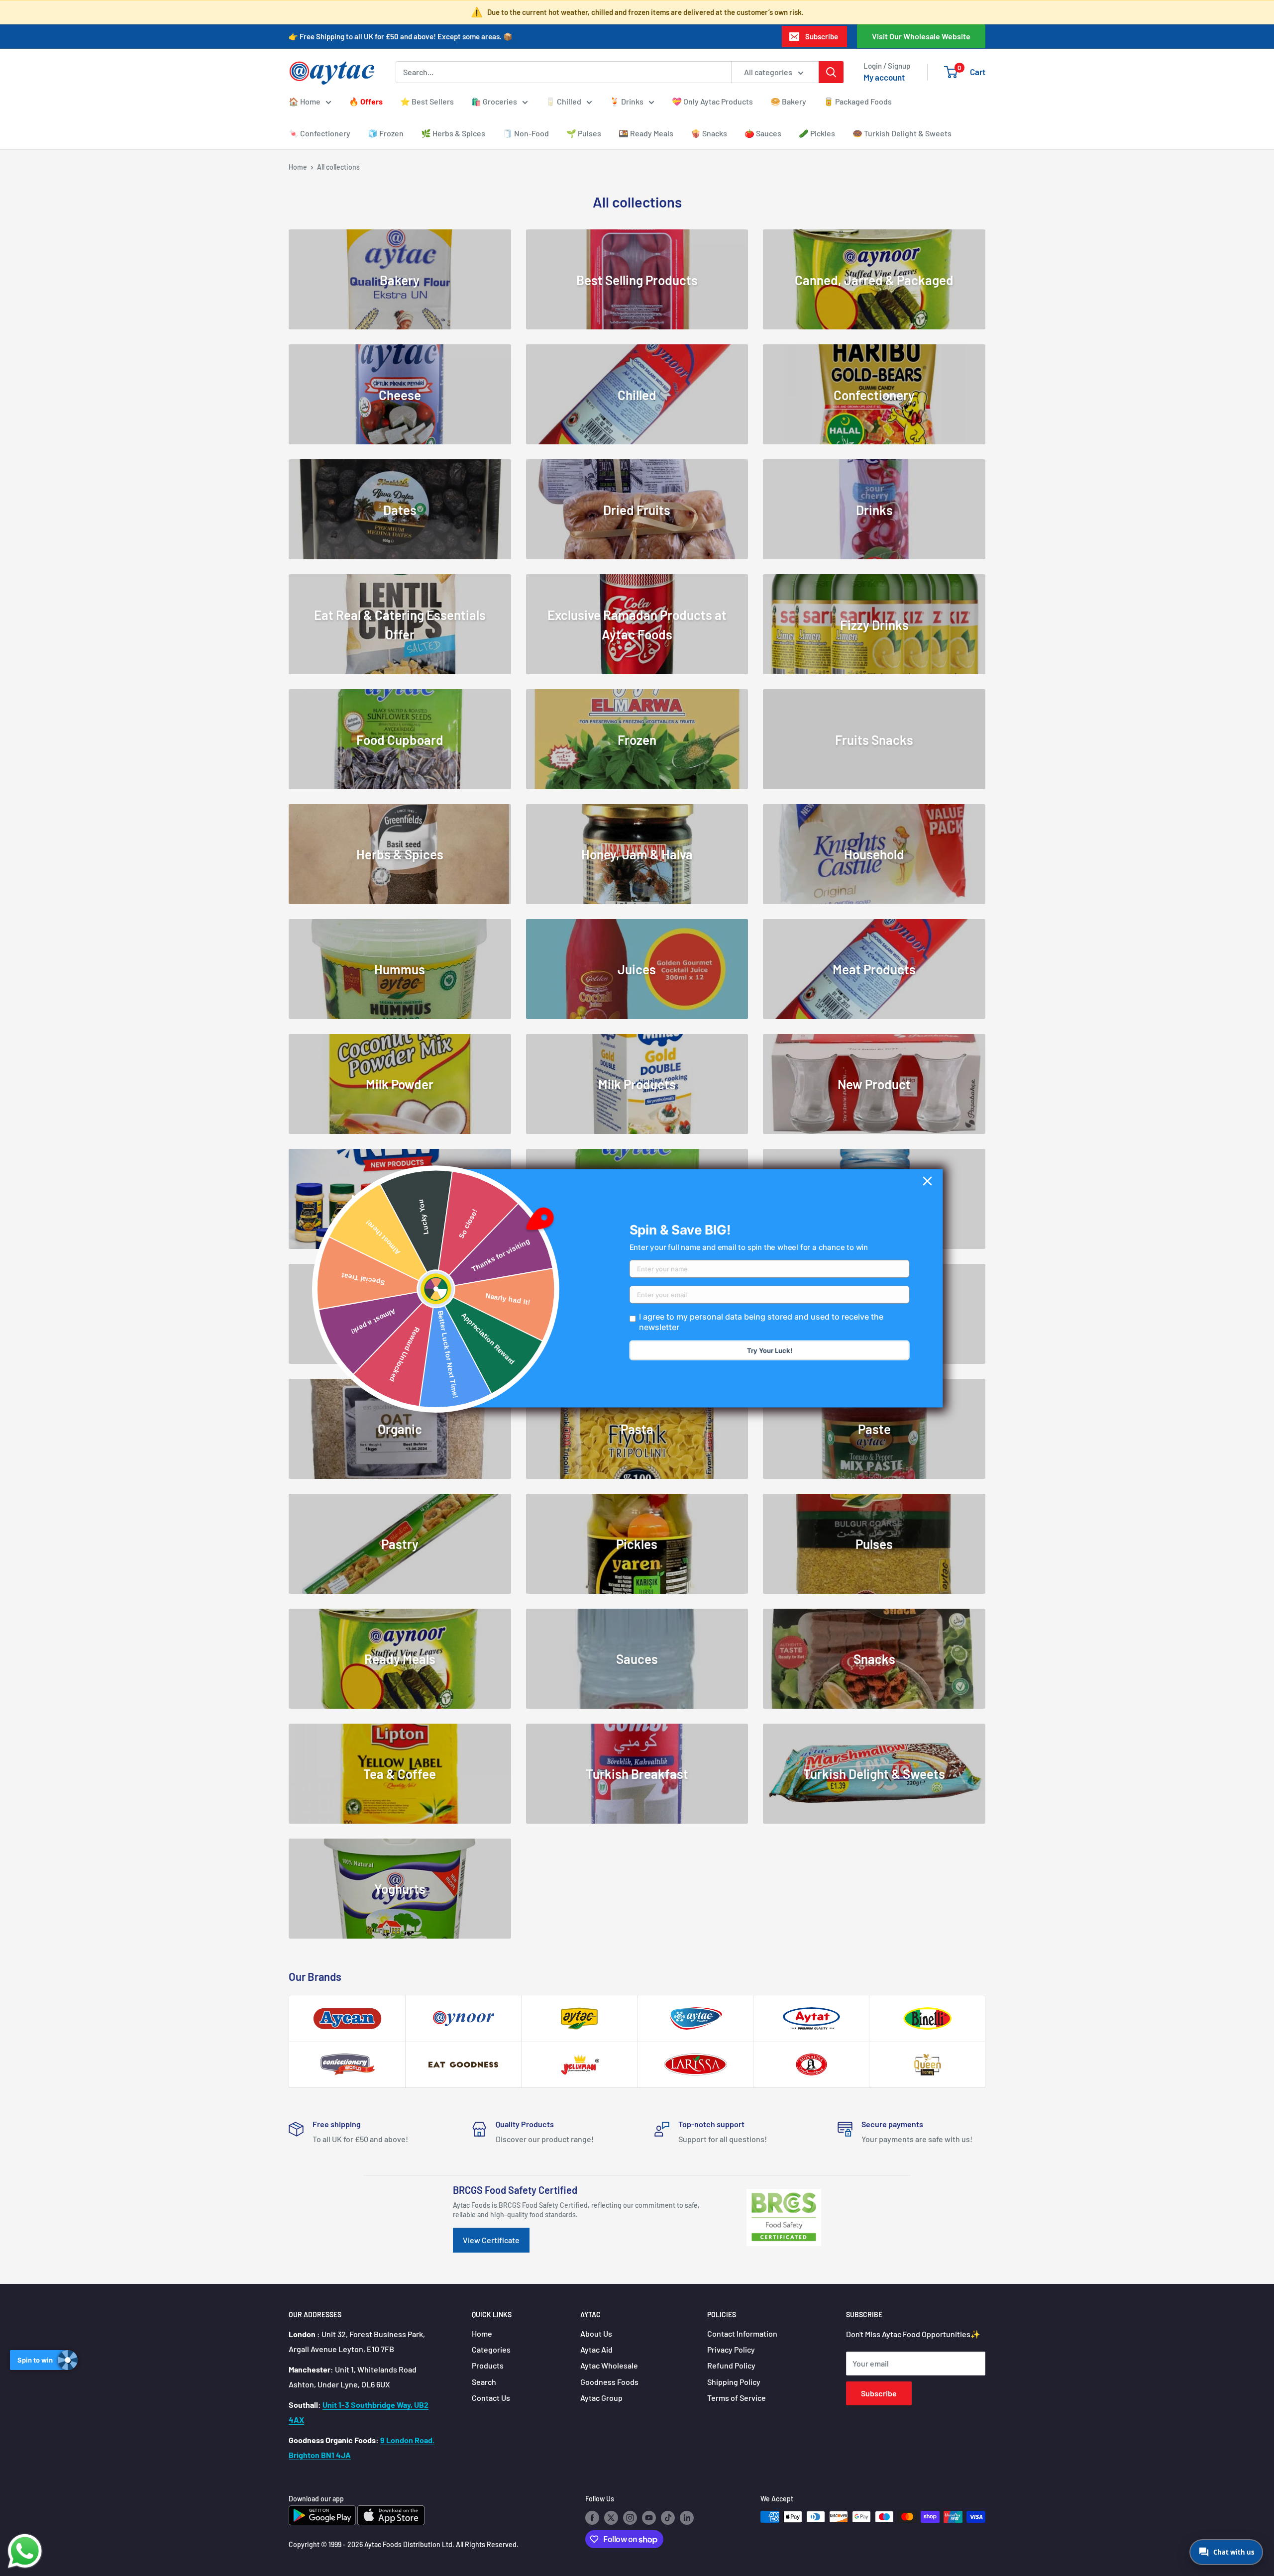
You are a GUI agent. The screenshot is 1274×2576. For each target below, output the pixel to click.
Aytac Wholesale (609, 2365)
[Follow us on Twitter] (611, 2518)
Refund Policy (731, 2365)
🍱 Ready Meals (646, 133)
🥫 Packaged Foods (858, 101)
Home (298, 167)
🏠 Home (305, 101)
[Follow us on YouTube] (649, 2518)
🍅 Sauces (763, 133)
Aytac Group (601, 2398)
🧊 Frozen (386, 133)
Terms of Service (737, 2398)
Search (484, 2382)
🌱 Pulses (584, 133)
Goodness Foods (609, 2382)
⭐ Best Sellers (427, 101)
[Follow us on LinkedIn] (687, 2518)
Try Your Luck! (770, 1350)
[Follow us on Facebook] (592, 2518)
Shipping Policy (734, 2382)
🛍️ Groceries (494, 101)
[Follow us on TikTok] (668, 2518)
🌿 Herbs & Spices (453, 133)
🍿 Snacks (709, 133)
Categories (491, 2349)
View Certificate (491, 2240)
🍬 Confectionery (319, 133)
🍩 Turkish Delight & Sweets (902, 133)
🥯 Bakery (788, 101)
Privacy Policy (731, 2349)
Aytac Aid (596, 2349)
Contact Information (742, 2333)
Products (488, 2365)
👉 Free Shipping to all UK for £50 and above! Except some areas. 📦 (401, 36)
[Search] (831, 72)
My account (884, 77)
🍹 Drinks (627, 101)
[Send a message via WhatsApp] (25, 2551)
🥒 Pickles (817, 133)
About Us (596, 2333)
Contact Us (491, 2398)
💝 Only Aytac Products (712, 101)
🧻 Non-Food (526, 133)
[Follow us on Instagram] (630, 2518)
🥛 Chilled (563, 101)
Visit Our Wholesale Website (921, 36)
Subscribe (822, 36)
